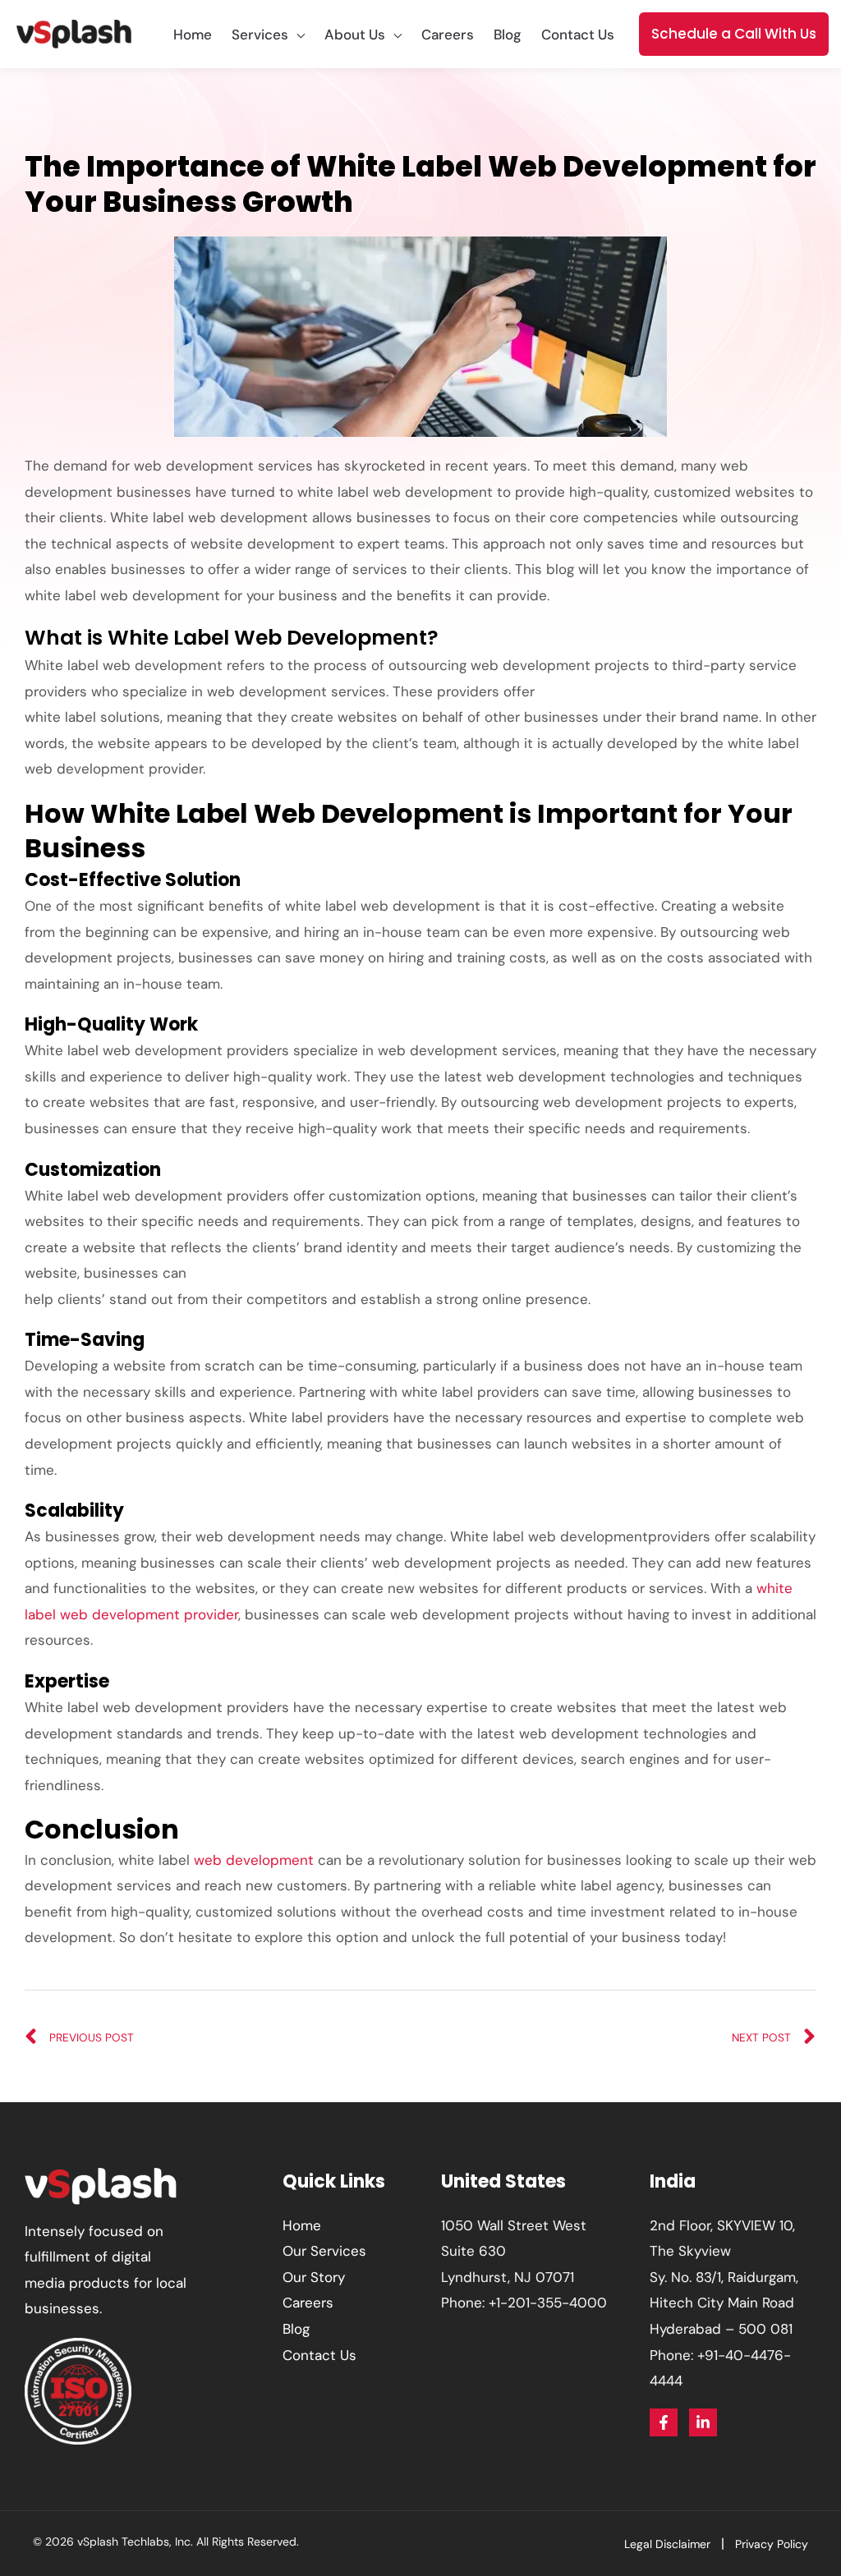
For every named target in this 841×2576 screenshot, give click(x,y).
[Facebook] (664, 2422)
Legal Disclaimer (667, 2544)
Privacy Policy (772, 2544)
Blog (296, 2329)
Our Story (314, 2277)
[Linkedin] (703, 2422)
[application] (296, 34)
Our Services (324, 2251)
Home (302, 2225)
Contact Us (319, 2355)
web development (254, 1860)
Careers (308, 2303)
